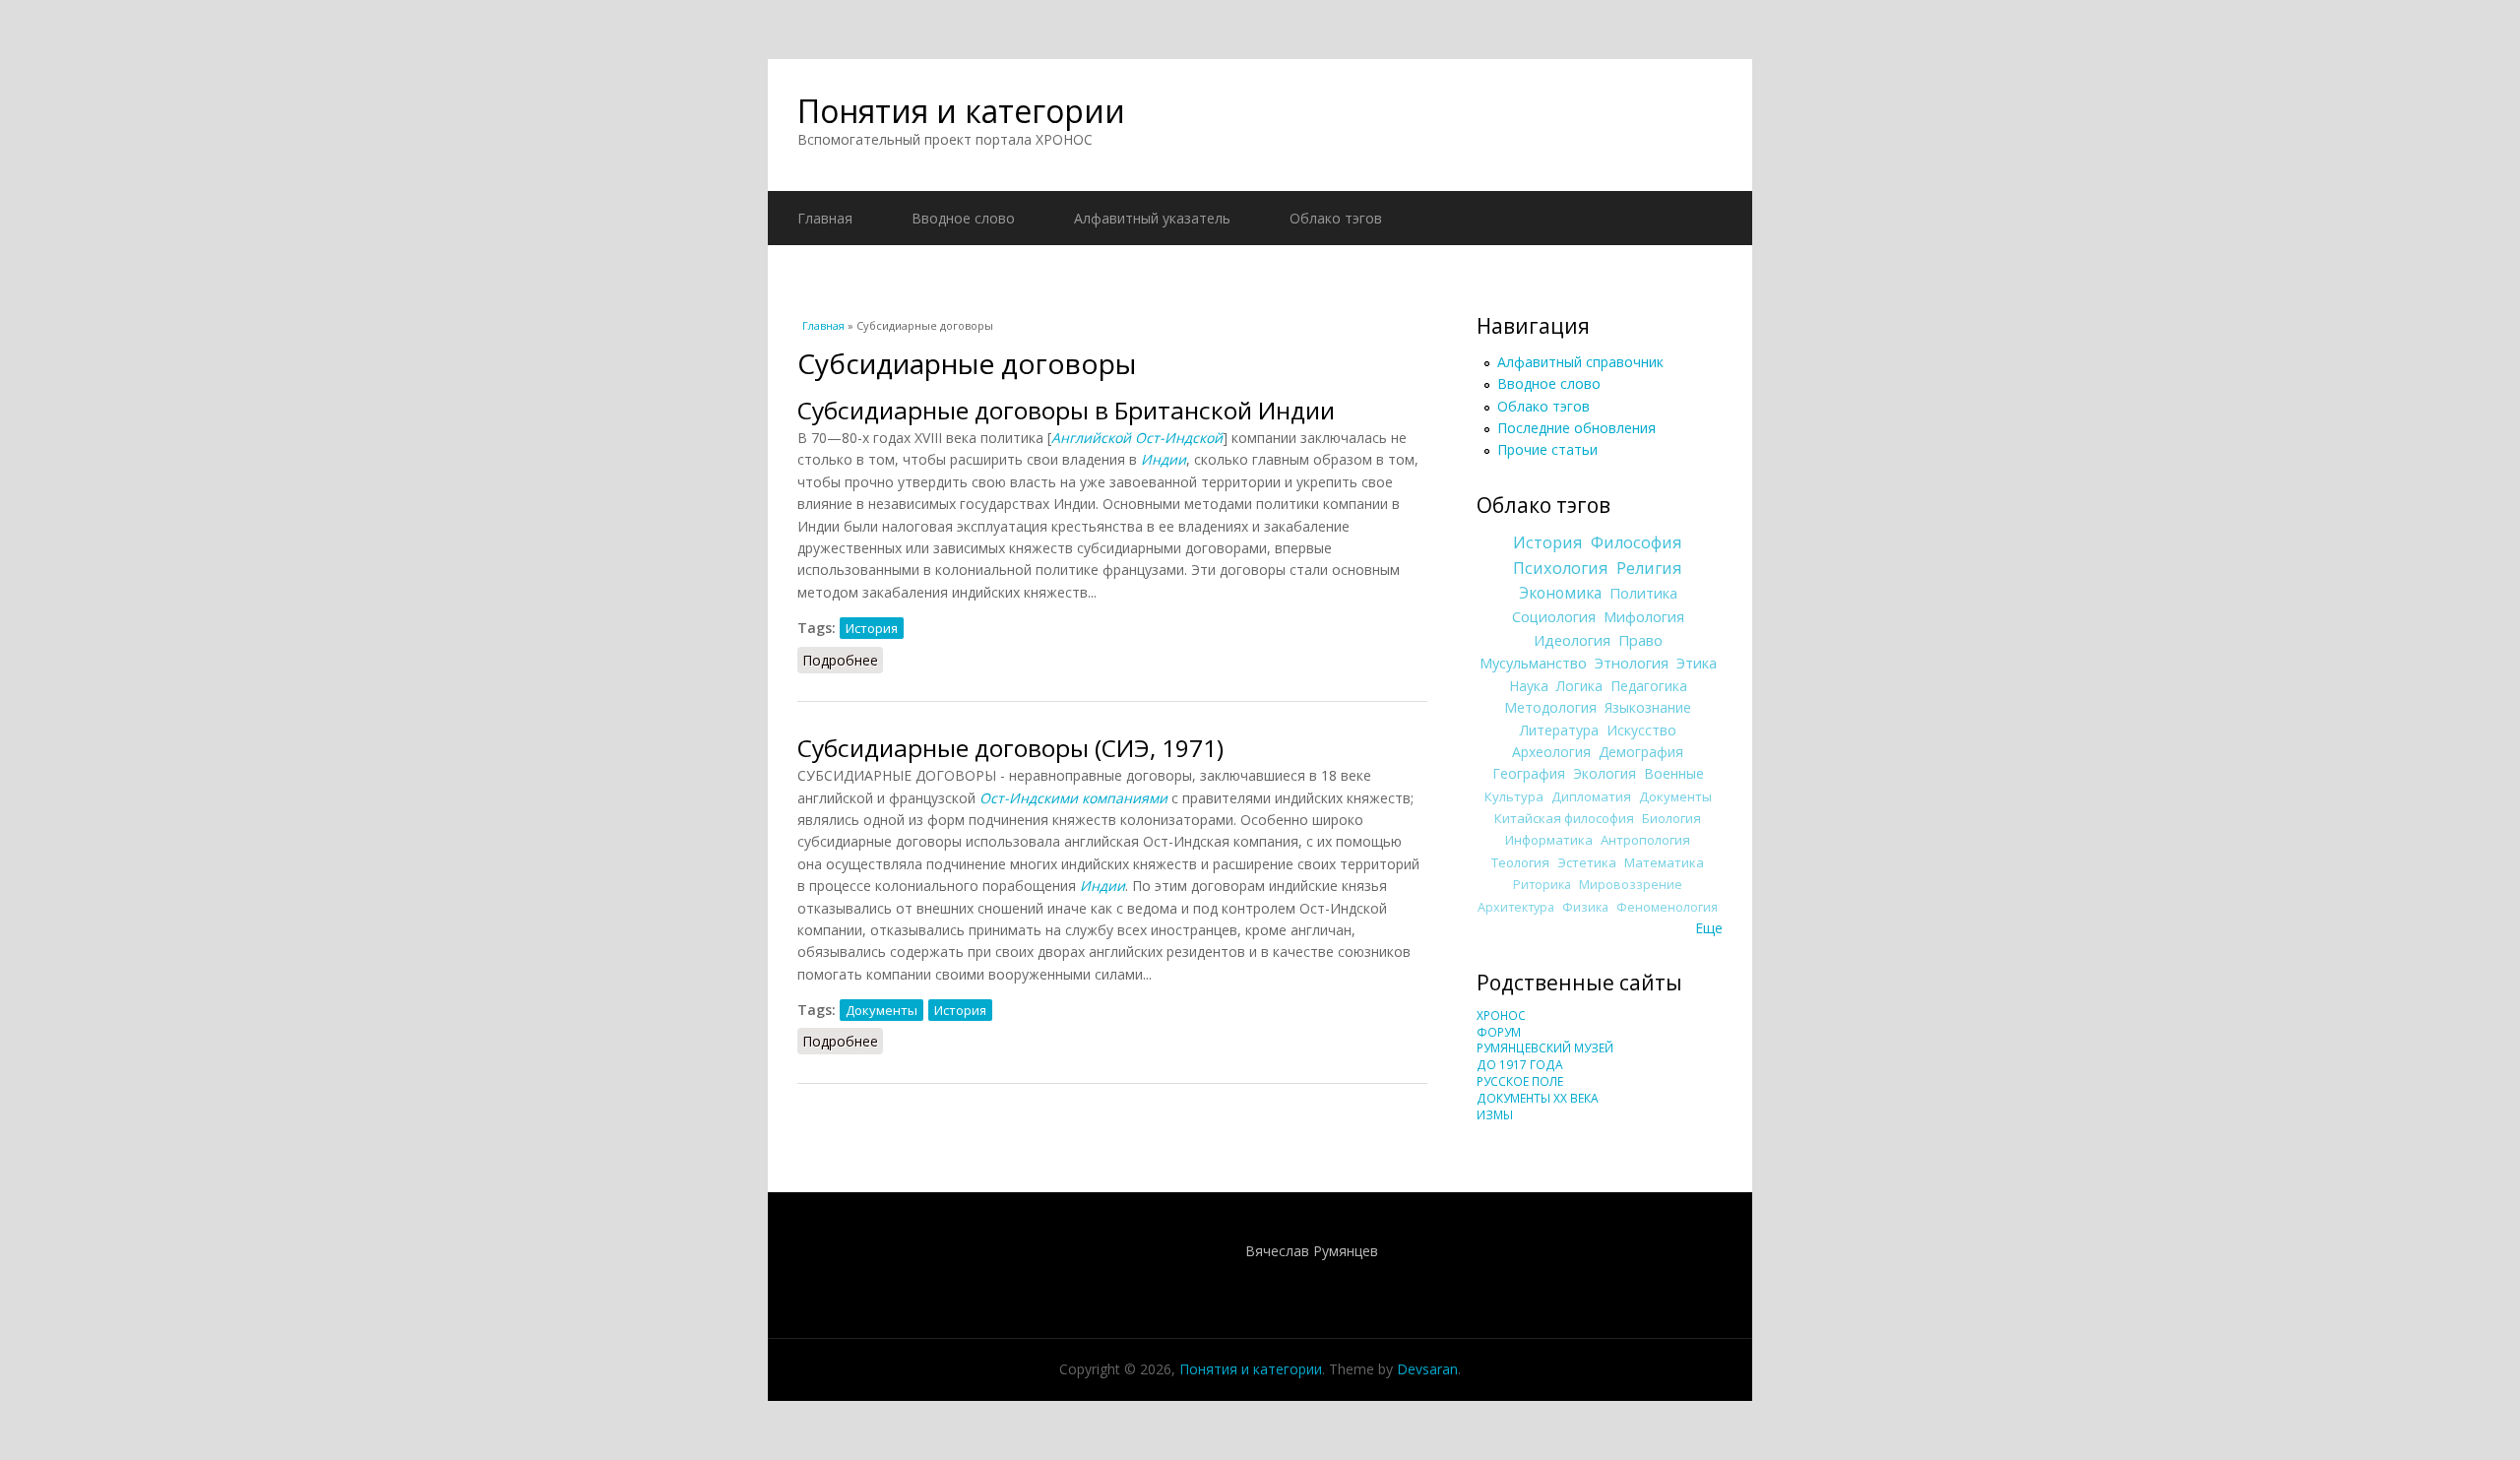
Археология (1551, 752)
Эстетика (1587, 862)
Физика (1585, 907)
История (872, 628)
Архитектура (1516, 907)
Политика (1643, 593)
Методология (1550, 707)
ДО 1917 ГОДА (1520, 1065)
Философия (1637, 542)
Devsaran (1427, 1369)
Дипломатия (1591, 796)
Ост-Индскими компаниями (1073, 798)
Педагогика (1649, 686)
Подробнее (843, 660)
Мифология (1644, 616)
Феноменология (1667, 907)
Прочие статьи (1547, 449)
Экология (1605, 773)
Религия (1649, 568)
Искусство (1641, 730)
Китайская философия (1564, 818)
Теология (1520, 862)
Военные (1674, 773)
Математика (1664, 862)
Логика (1579, 686)
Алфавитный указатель (1152, 218)
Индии (1102, 886)
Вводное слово (963, 218)
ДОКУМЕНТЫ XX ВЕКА (1538, 1098)
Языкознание (1648, 707)
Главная (825, 218)
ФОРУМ (1499, 1032)
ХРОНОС (1501, 1016)
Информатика (1549, 840)
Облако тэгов (1336, 218)
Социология (1554, 616)
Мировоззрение (1631, 885)
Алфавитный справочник (1580, 362)
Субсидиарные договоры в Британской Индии (1066, 410)
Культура (1514, 796)
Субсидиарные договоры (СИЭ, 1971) (1010, 748)
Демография (1641, 752)
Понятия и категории (961, 111)
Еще (1709, 928)
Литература (1559, 730)
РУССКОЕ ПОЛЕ (1520, 1081)
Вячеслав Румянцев (1312, 1251)
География (1529, 773)
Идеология (1572, 640)
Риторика (1542, 885)
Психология (1561, 568)
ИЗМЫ (1495, 1115)
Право (1640, 640)
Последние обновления (1576, 428)
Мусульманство (1533, 663)
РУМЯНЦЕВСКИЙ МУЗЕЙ (1545, 1048)
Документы (882, 1010)
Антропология (1645, 840)
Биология (1671, 818)
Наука (1529, 686)
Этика (1697, 663)
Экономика (1560, 593)
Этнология (1632, 663)
